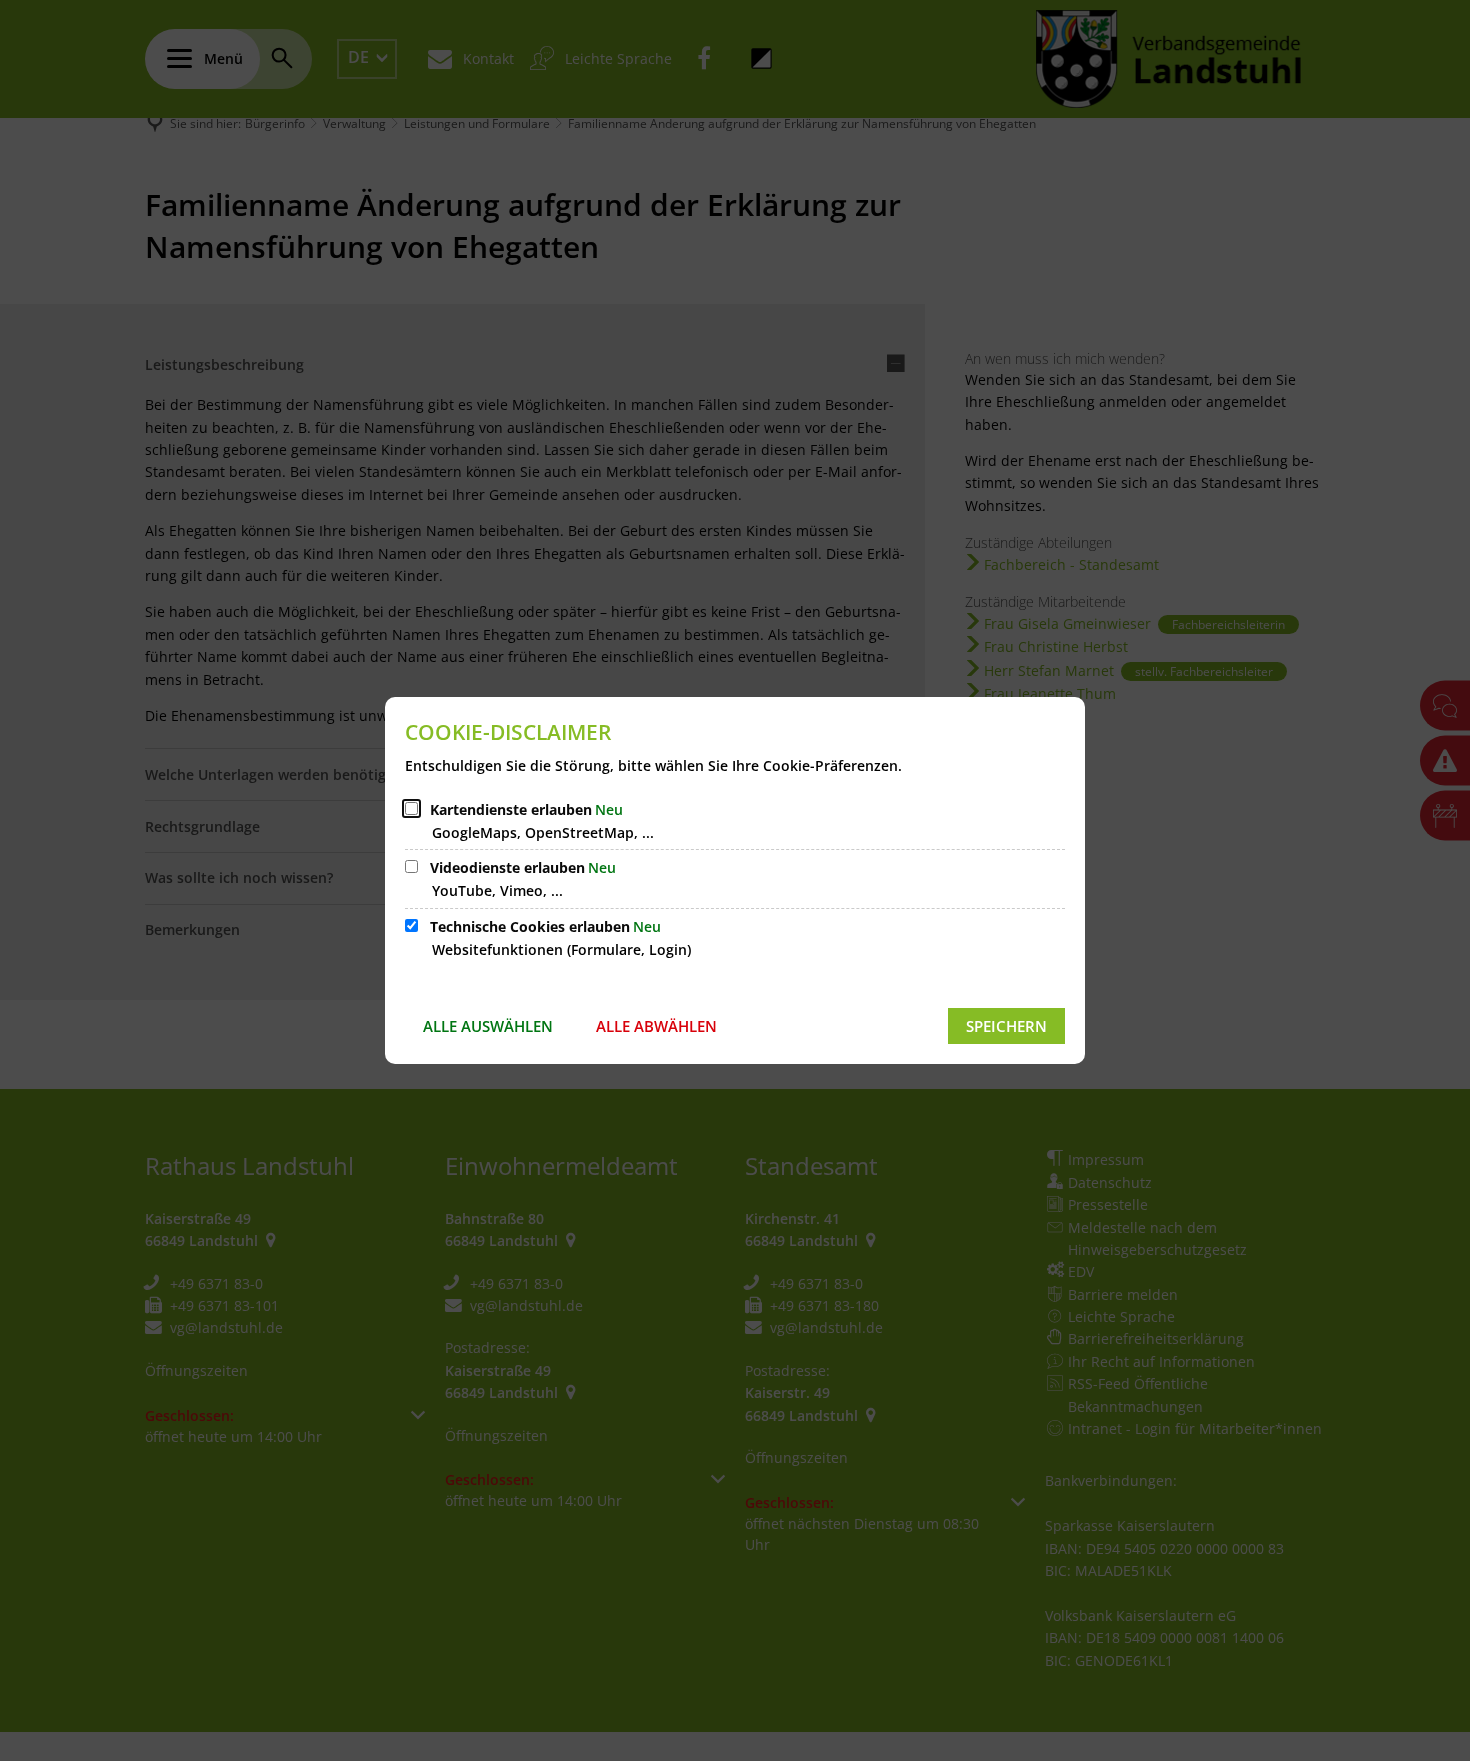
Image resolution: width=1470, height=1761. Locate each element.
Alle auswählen (488, 1026)
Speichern (1006, 1026)
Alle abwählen (656, 1026)
